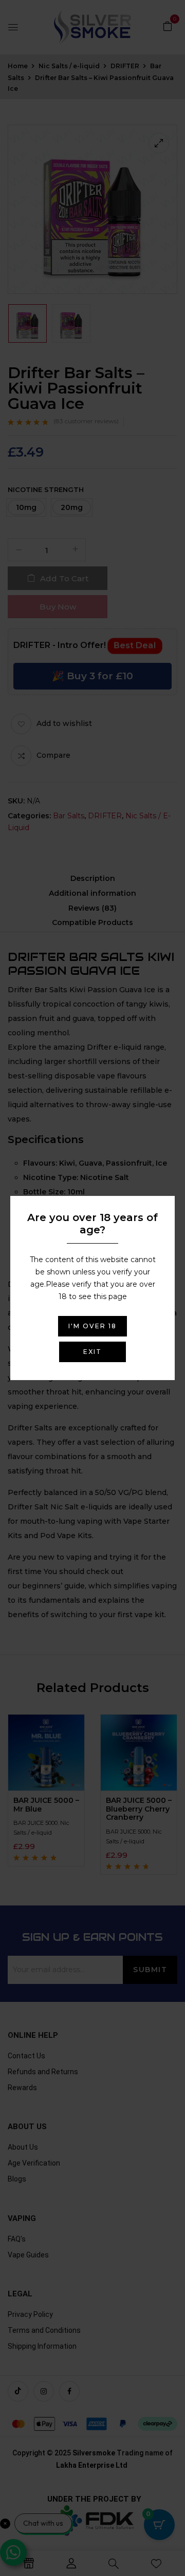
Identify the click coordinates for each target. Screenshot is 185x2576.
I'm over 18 (92, 1326)
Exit (92, 1352)
